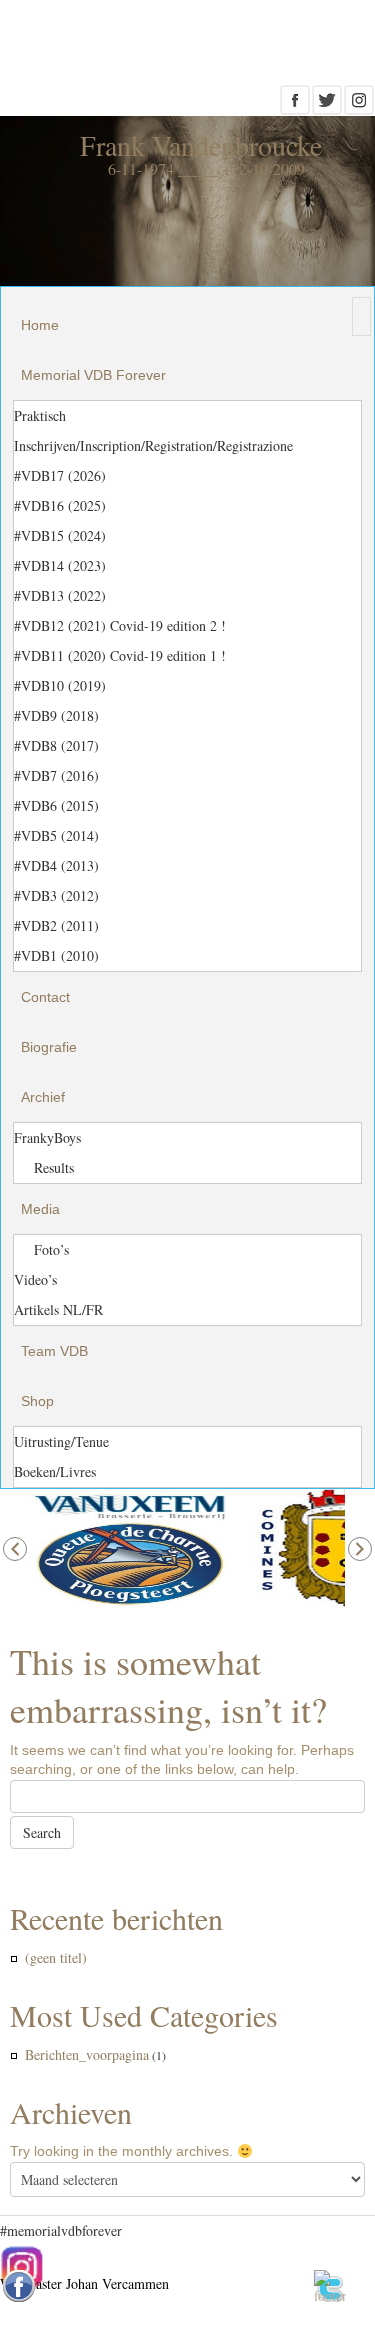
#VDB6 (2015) (56, 805)
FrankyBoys (47, 1137)
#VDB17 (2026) (60, 475)
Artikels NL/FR (58, 1309)
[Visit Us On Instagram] (359, 106)
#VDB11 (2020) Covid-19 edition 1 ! (120, 655)
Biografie (49, 1047)
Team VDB (54, 1351)
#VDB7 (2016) (56, 775)
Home (40, 325)
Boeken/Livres (55, 1471)
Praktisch (40, 415)
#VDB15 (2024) (60, 535)
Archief (43, 1097)
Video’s (35, 1279)
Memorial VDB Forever (93, 375)
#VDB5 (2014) (56, 835)
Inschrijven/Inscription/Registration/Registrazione (153, 445)
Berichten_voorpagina (87, 2054)
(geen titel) (56, 1957)
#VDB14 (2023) (60, 565)
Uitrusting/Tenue (61, 1441)
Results (54, 1167)
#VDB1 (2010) (56, 955)
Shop (37, 1401)
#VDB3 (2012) (56, 895)
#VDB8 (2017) (56, 745)
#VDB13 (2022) (60, 595)
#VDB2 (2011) (56, 925)
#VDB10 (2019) (60, 685)
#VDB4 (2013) (56, 865)
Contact (45, 997)
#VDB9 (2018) (56, 715)
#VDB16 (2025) (60, 505)
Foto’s (51, 1249)
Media (40, 1209)
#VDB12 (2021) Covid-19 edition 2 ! (120, 625)
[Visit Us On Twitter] (327, 106)
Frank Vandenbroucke (201, 145)
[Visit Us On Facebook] (295, 106)
